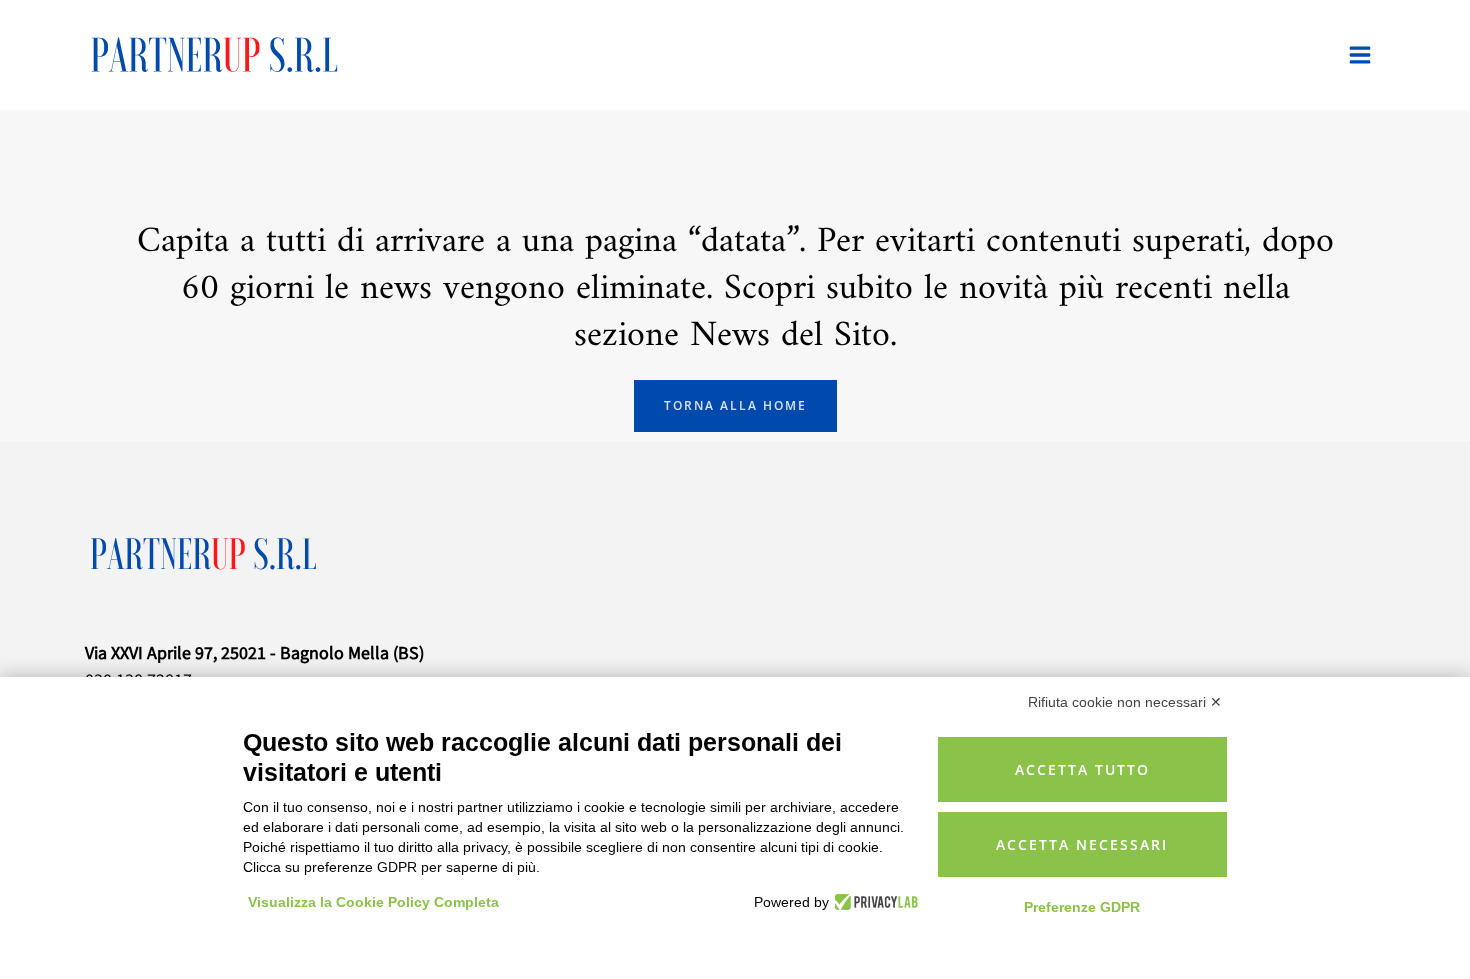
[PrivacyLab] (873, 902)
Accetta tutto (1082, 769)
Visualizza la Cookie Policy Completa (373, 902)
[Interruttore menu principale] (1359, 55)
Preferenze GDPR (1082, 907)
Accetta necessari (1082, 844)
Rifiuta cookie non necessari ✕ (1125, 702)
